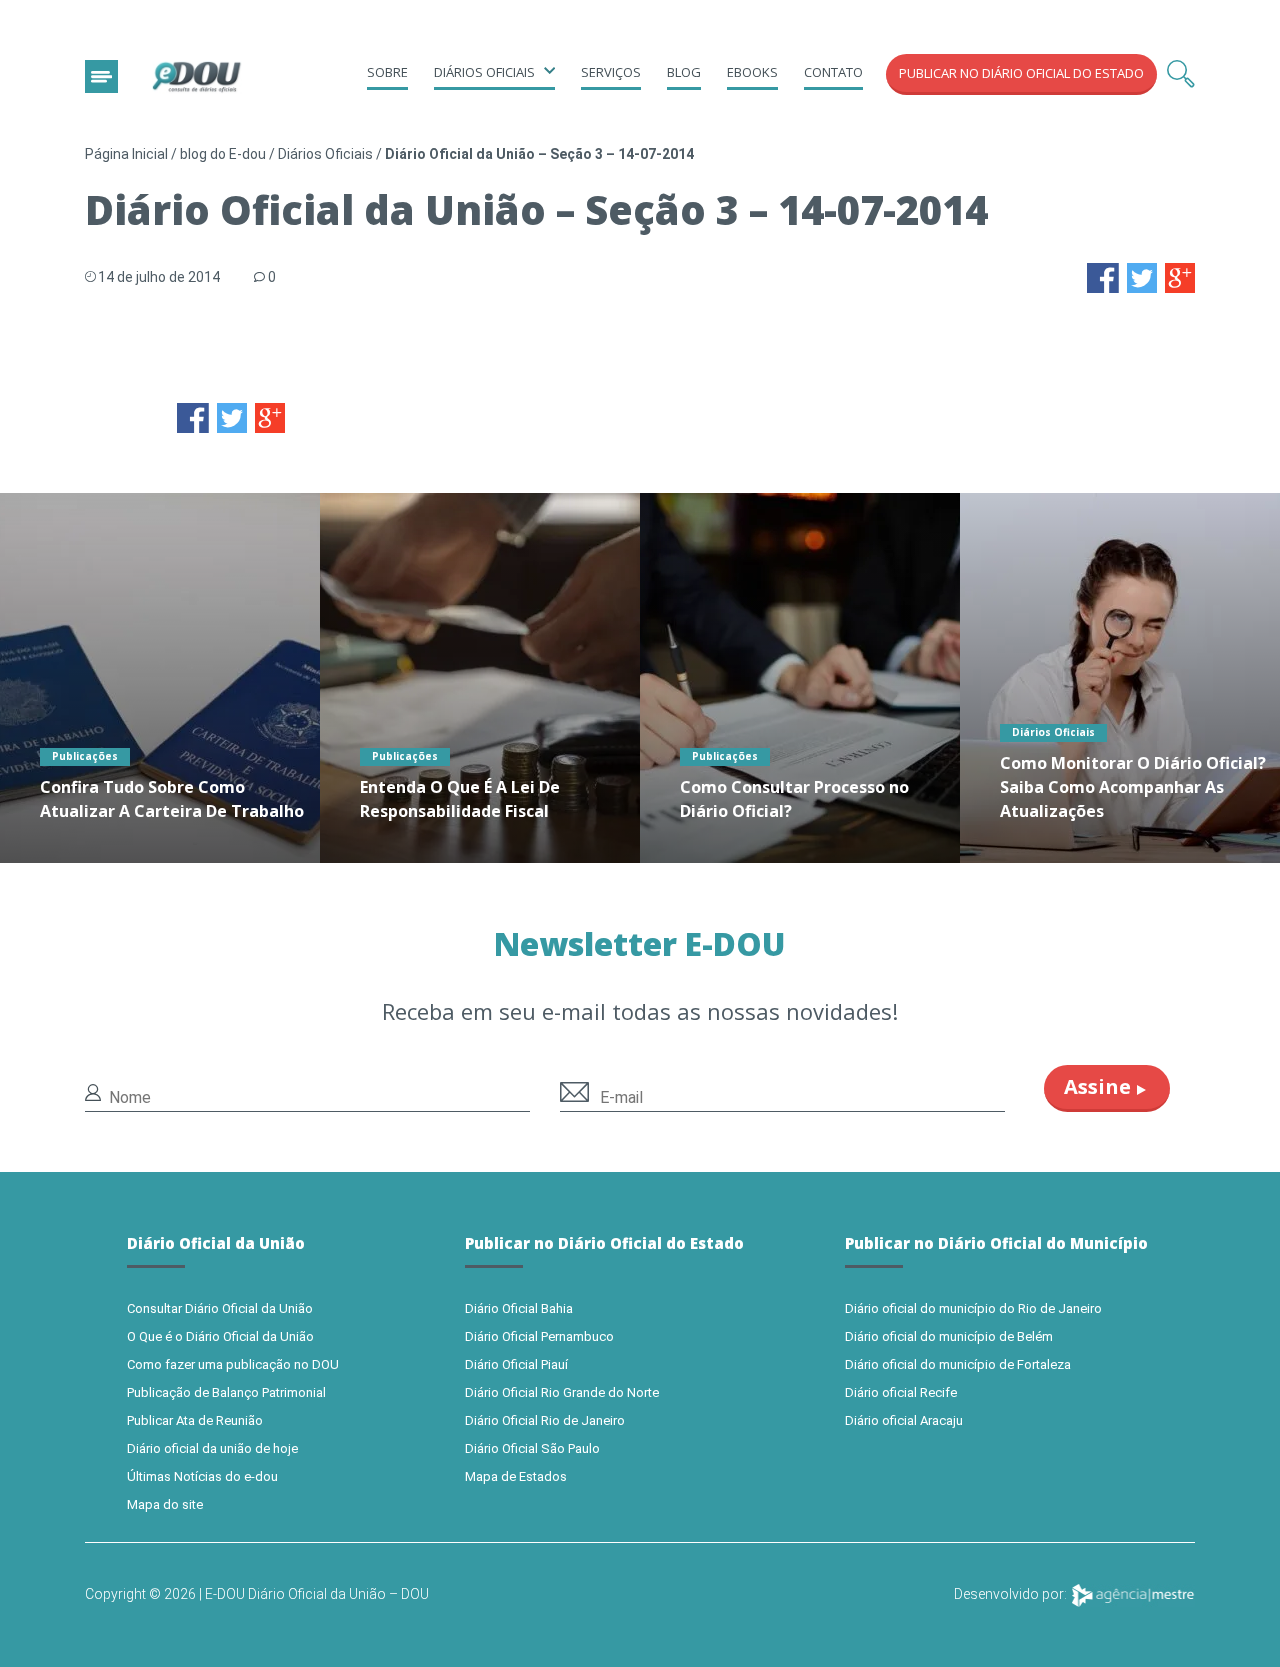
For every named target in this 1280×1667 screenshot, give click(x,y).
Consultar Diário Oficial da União (220, 1308)
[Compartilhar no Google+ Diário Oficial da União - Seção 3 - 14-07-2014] (1180, 276)
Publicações (85, 756)
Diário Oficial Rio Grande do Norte (562, 1392)
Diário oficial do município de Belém (949, 1336)
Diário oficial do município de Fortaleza (958, 1364)
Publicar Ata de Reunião (195, 1420)
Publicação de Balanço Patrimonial (226, 1392)
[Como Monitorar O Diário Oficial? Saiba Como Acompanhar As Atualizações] (1120, 678)
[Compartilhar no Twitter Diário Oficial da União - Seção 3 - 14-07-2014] (1142, 276)
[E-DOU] (197, 77)
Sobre (387, 72)
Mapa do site (165, 1504)
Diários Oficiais (325, 154)
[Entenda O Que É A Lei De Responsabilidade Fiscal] (480, 678)
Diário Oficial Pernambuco (539, 1336)
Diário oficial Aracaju (904, 1420)
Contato (833, 72)
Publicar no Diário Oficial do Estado (1021, 73)
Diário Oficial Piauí (516, 1364)
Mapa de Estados (516, 1476)
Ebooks (752, 72)
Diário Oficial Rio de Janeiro (545, 1420)
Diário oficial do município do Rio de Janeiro (973, 1308)
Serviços (611, 72)
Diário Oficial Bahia (519, 1308)
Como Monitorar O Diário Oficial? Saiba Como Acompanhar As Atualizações (1133, 787)
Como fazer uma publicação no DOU (233, 1364)
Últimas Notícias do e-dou (202, 1476)
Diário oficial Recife (901, 1392)
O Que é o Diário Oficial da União (220, 1336)
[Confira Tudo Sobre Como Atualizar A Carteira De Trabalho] (160, 678)
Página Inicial (126, 154)
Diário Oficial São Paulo (532, 1448)
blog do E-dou (223, 154)
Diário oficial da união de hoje (212, 1448)
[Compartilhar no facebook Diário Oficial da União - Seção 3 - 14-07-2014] (1103, 276)
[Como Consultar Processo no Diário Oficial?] (800, 678)
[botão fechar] (101, 76)
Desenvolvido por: (1012, 1594)
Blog (684, 72)
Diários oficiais (484, 72)
